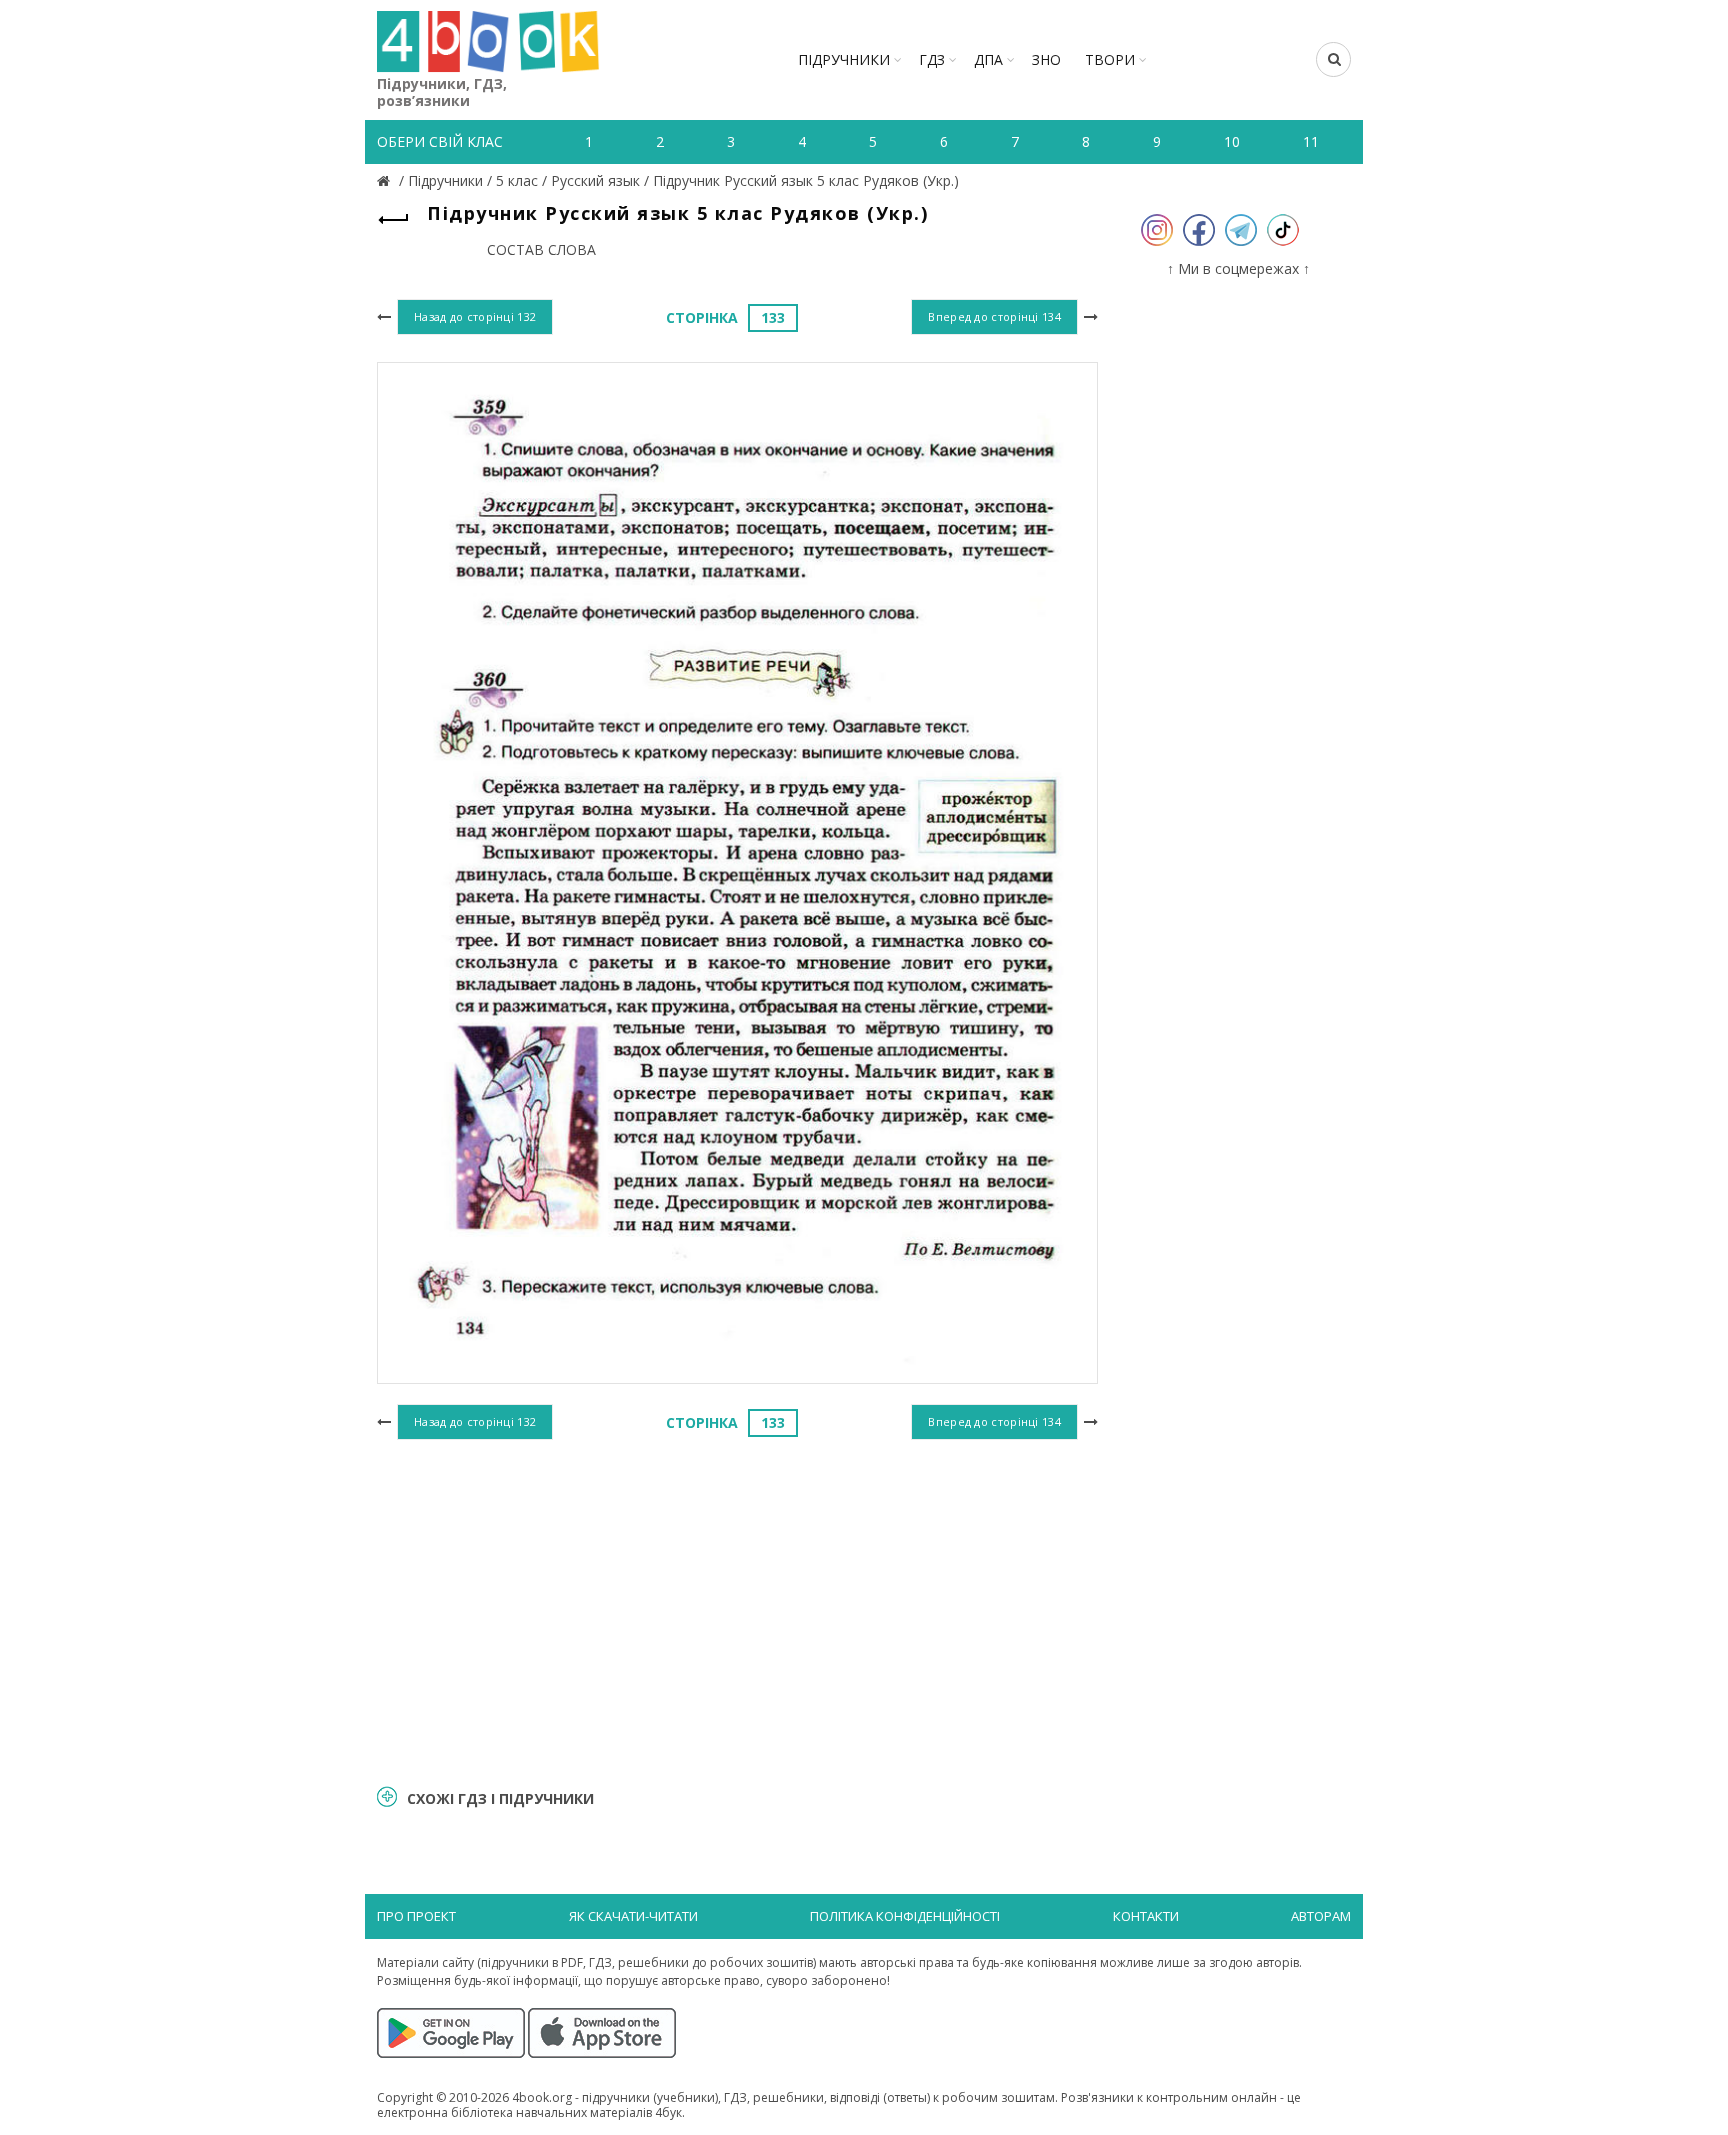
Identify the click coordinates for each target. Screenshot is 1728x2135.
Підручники (844, 59)
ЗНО (1046, 59)
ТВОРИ (1110, 59)
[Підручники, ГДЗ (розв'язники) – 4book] (386, 180)
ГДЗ (932, 59)
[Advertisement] (737, 1609)
